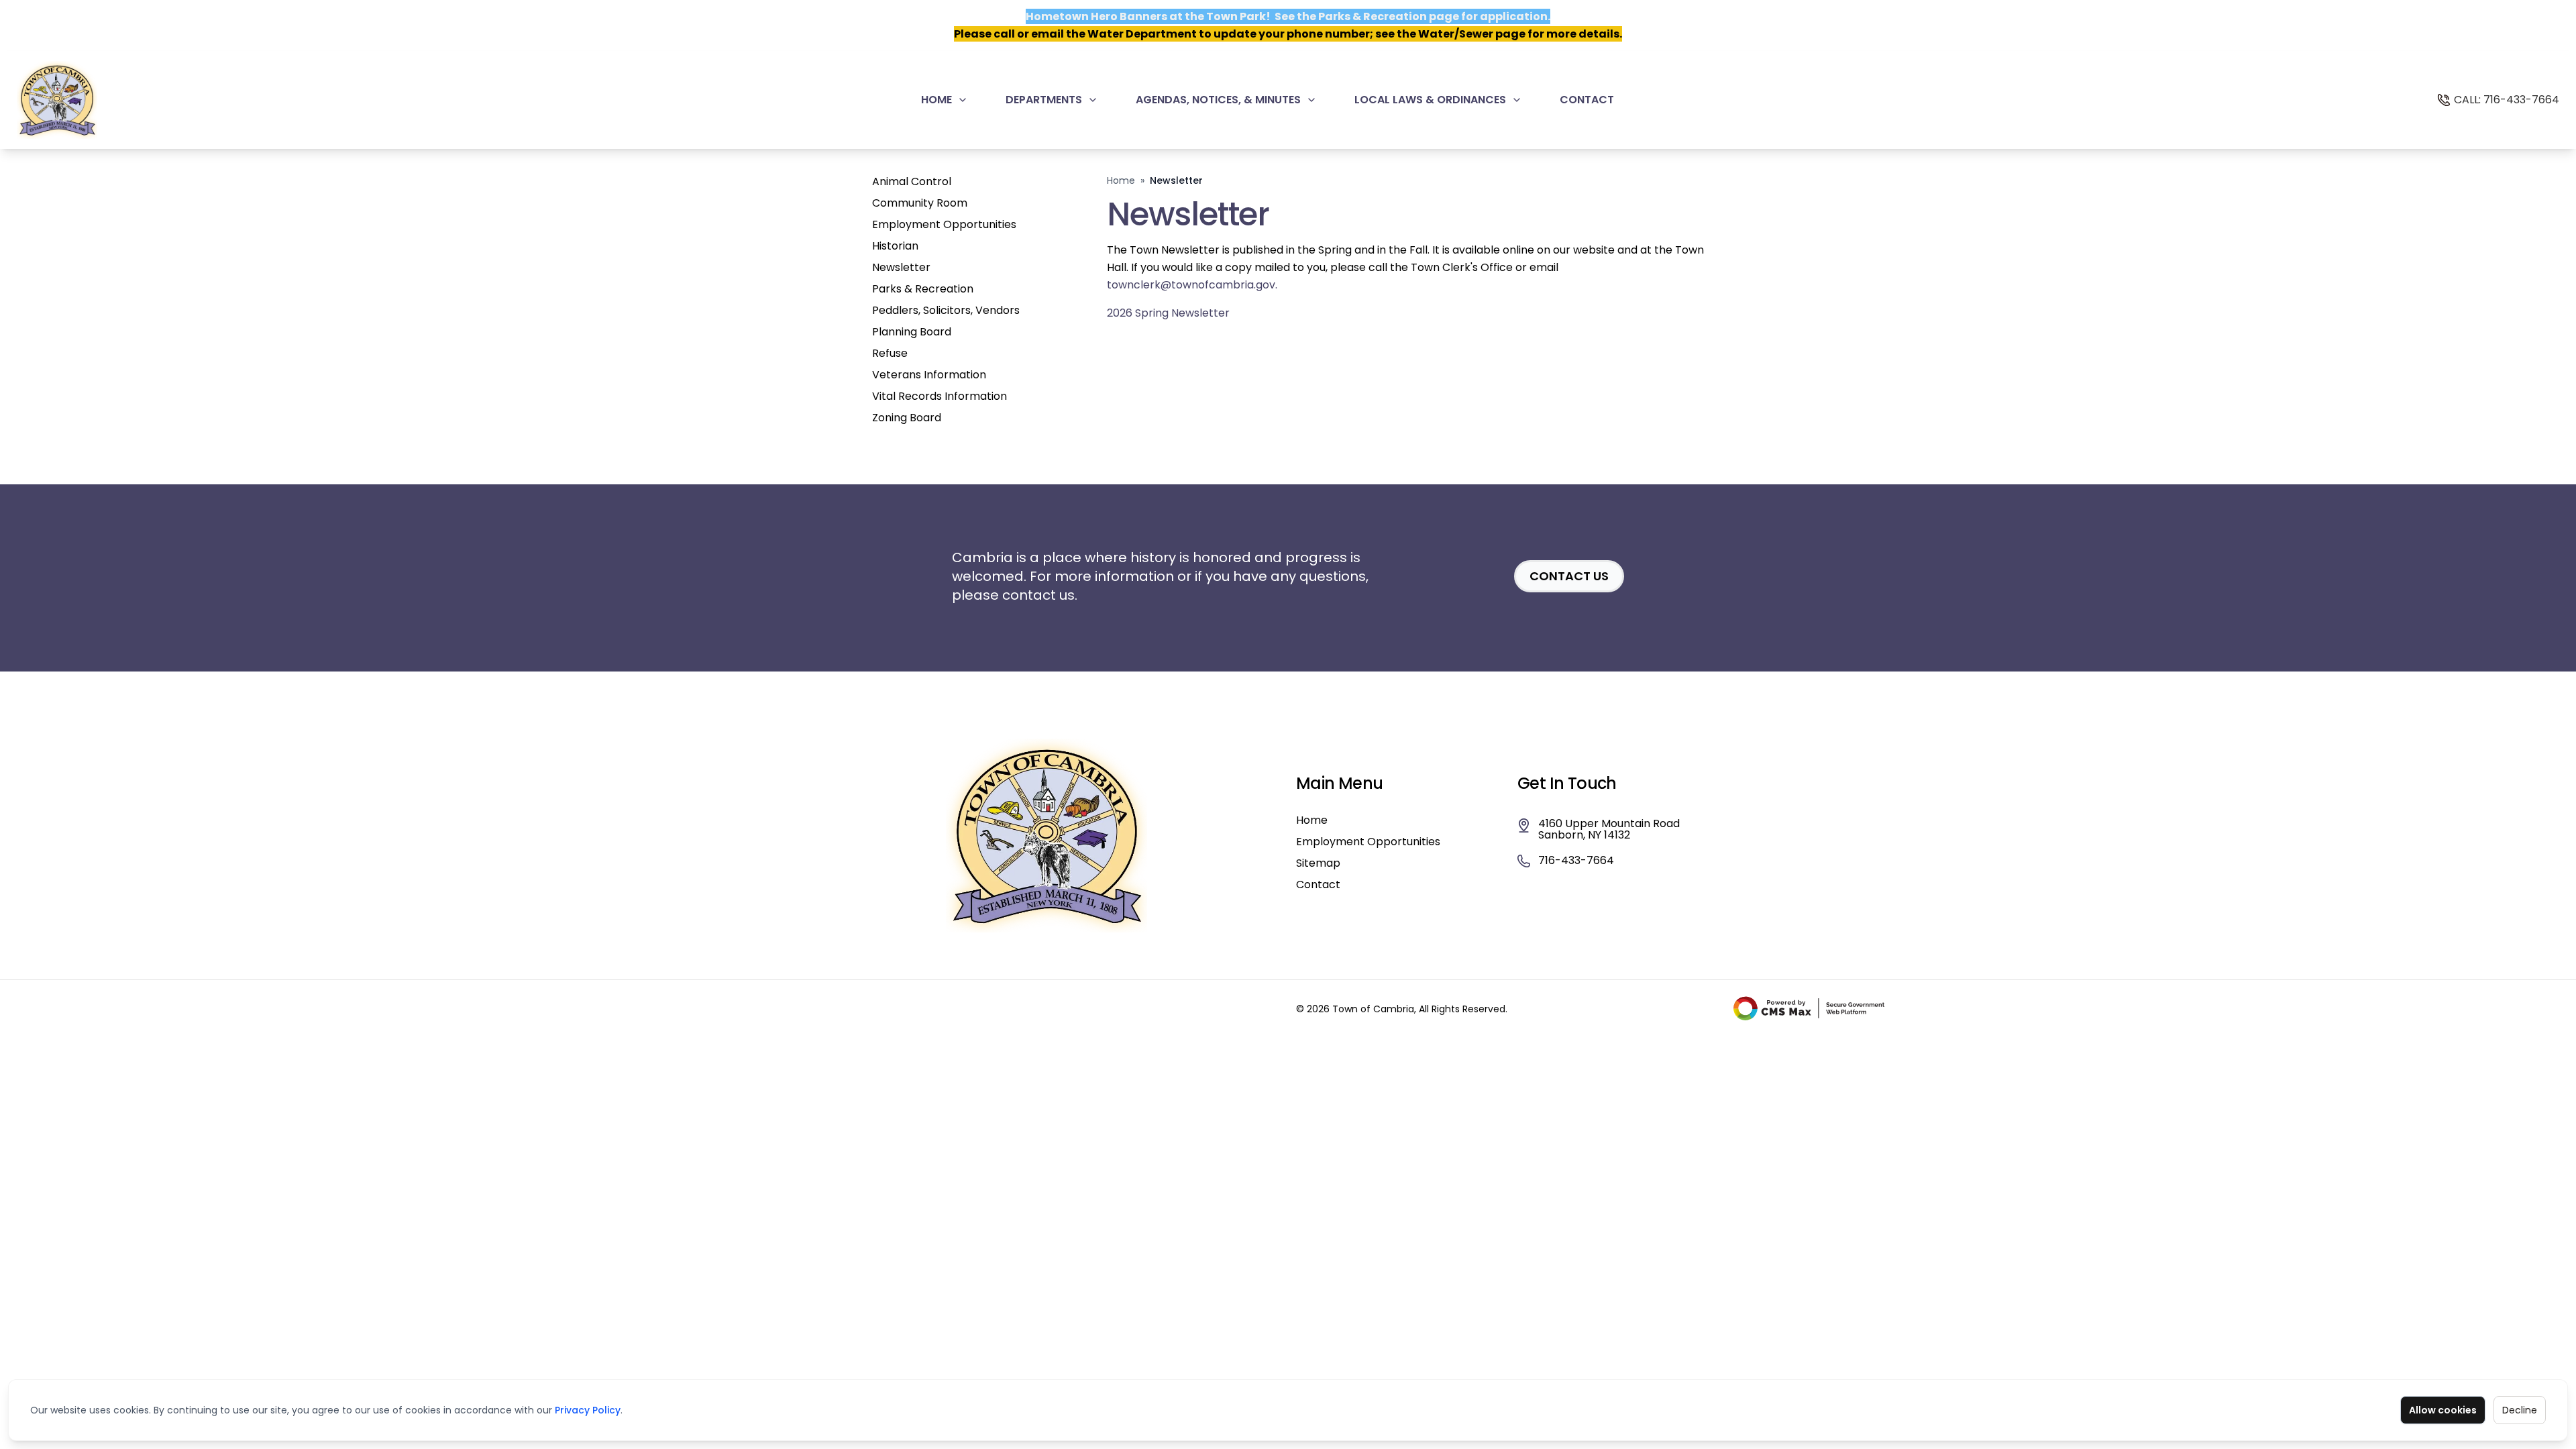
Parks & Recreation (923, 289)
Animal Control (912, 181)
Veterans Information (929, 375)
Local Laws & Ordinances (1430, 100)
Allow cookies (2443, 1410)
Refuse (890, 353)
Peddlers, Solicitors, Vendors (946, 310)
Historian (895, 246)
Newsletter (901, 267)
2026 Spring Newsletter (1168, 313)
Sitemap (1318, 863)
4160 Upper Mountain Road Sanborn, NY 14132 (1609, 830)
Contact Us (1569, 576)
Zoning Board (907, 418)
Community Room (920, 203)
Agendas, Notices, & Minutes (1218, 100)
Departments (1044, 100)
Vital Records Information (940, 396)
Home (936, 100)
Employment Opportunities (944, 224)
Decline (2520, 1410)
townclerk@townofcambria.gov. (1192, 285)
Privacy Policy (588, 1410)
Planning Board (912, 332)
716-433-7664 (1576, 861)
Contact (1587, 100)
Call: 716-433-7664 (2507, 100)
